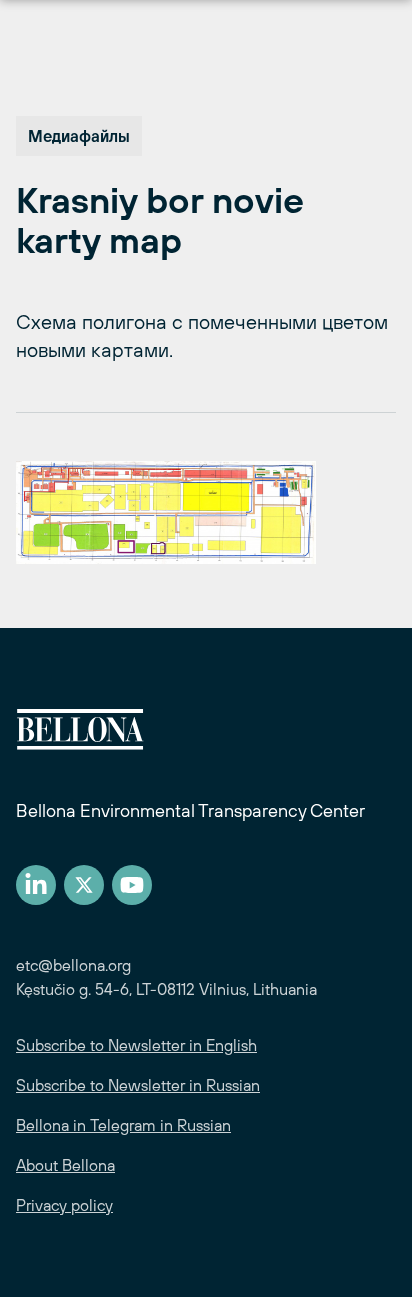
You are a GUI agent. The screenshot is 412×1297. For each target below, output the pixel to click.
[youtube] (132, 885)
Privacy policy (64, 1205)
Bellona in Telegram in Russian (123, 1125)
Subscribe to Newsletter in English (136, 1045)
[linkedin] (36, 885)
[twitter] (84, 885)
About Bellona (65, 1165)
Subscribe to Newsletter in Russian (138, 1085)
